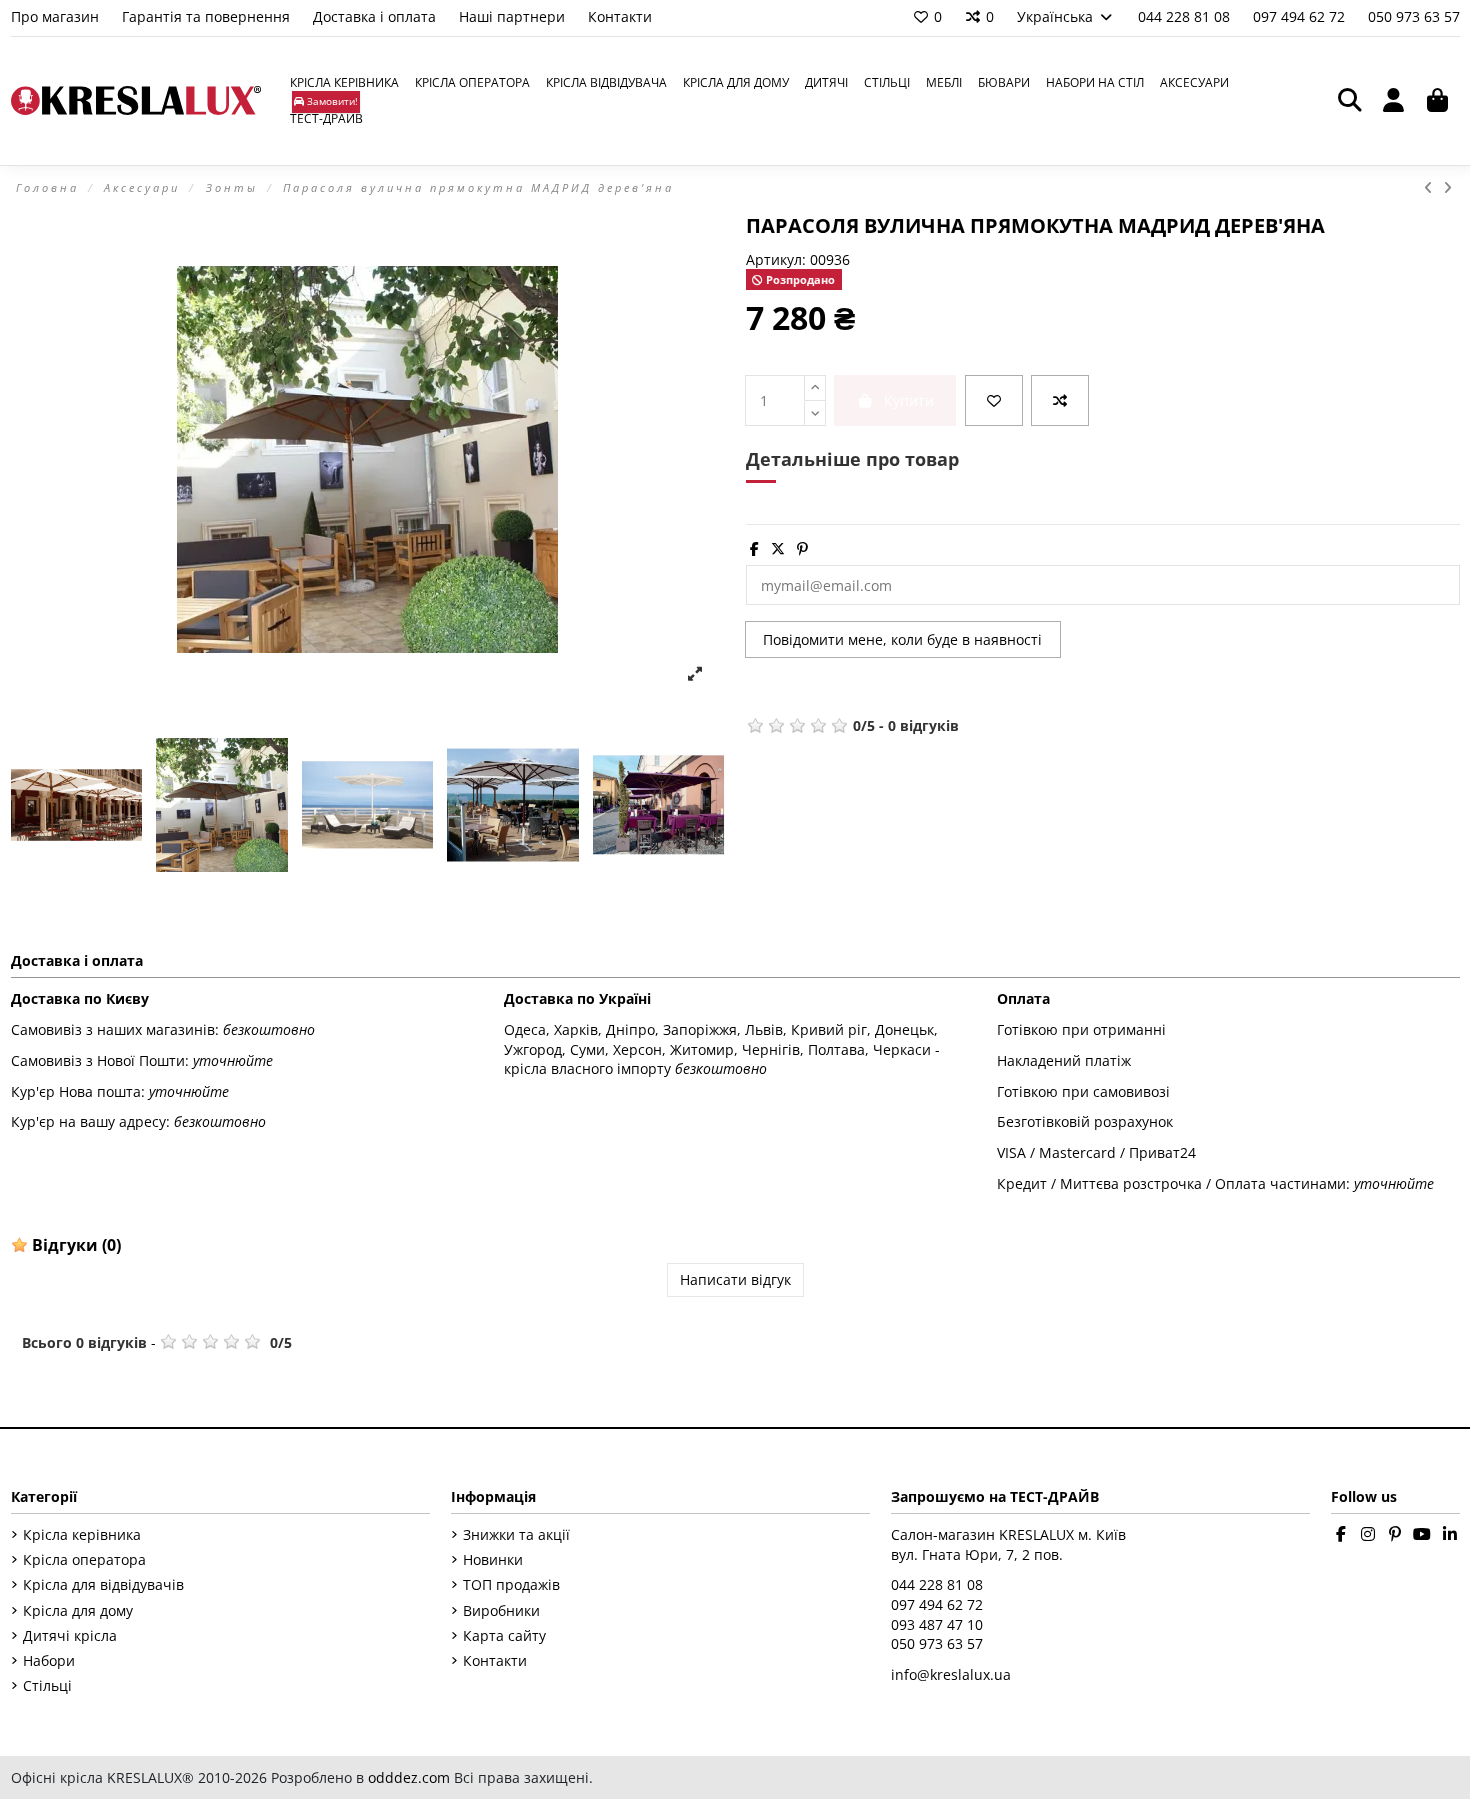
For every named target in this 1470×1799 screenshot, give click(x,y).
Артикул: (776, 259)
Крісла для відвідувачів (103, 1584)
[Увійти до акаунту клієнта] (1394, 101)
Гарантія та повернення (208, 16)
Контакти (620, 16)
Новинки (493, 1559)
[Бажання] (994, 400)
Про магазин (57, 16)
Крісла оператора (84, 1559)
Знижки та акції (516, 1534)
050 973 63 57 (1414, 16)
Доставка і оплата (376, 16)
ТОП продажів (511, 1584)
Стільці (47, 1685)
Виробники (501, 1610)
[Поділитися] (754, 548)
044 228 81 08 (1186, 16)
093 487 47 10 (937, 1624)
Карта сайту (504, 1635)
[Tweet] (778, 548)
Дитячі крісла (70, 1635)
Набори (49, 1660)
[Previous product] (1433, 187)
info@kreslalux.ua (951, 1674)
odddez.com (409, 1777)
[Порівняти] (1060, 400)
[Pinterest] (802, 548)
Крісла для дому (78, 1610)
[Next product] (1449, 187)
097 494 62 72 (1301, 16)
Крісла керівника (82, 1534)
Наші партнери (514, 16)
